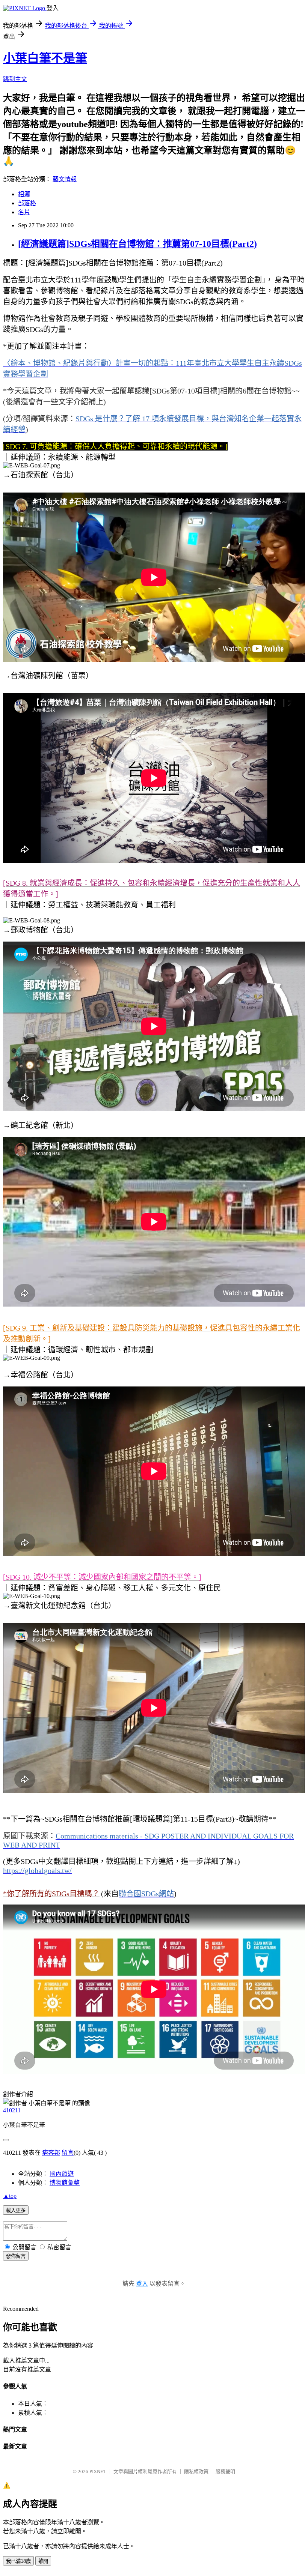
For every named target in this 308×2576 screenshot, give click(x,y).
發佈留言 (16, 2256)
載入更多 (16, 2210)
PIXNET (98, 2472)
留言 (68, 2153)
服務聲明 (225, 2472)
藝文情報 (65, 179)
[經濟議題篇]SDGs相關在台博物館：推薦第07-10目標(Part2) (137, 244)
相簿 (24, 194)
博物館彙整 (65, 2183)
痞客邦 (51, 2153)
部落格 (27, 203)
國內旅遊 (62, 2174)
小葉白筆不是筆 (45, 58)
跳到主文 (15, 79)
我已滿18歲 (18, 2561)
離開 (43, 2561)
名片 (24, 212)
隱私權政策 (196, 2472)
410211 (12, 2110)
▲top (10, 2196)
